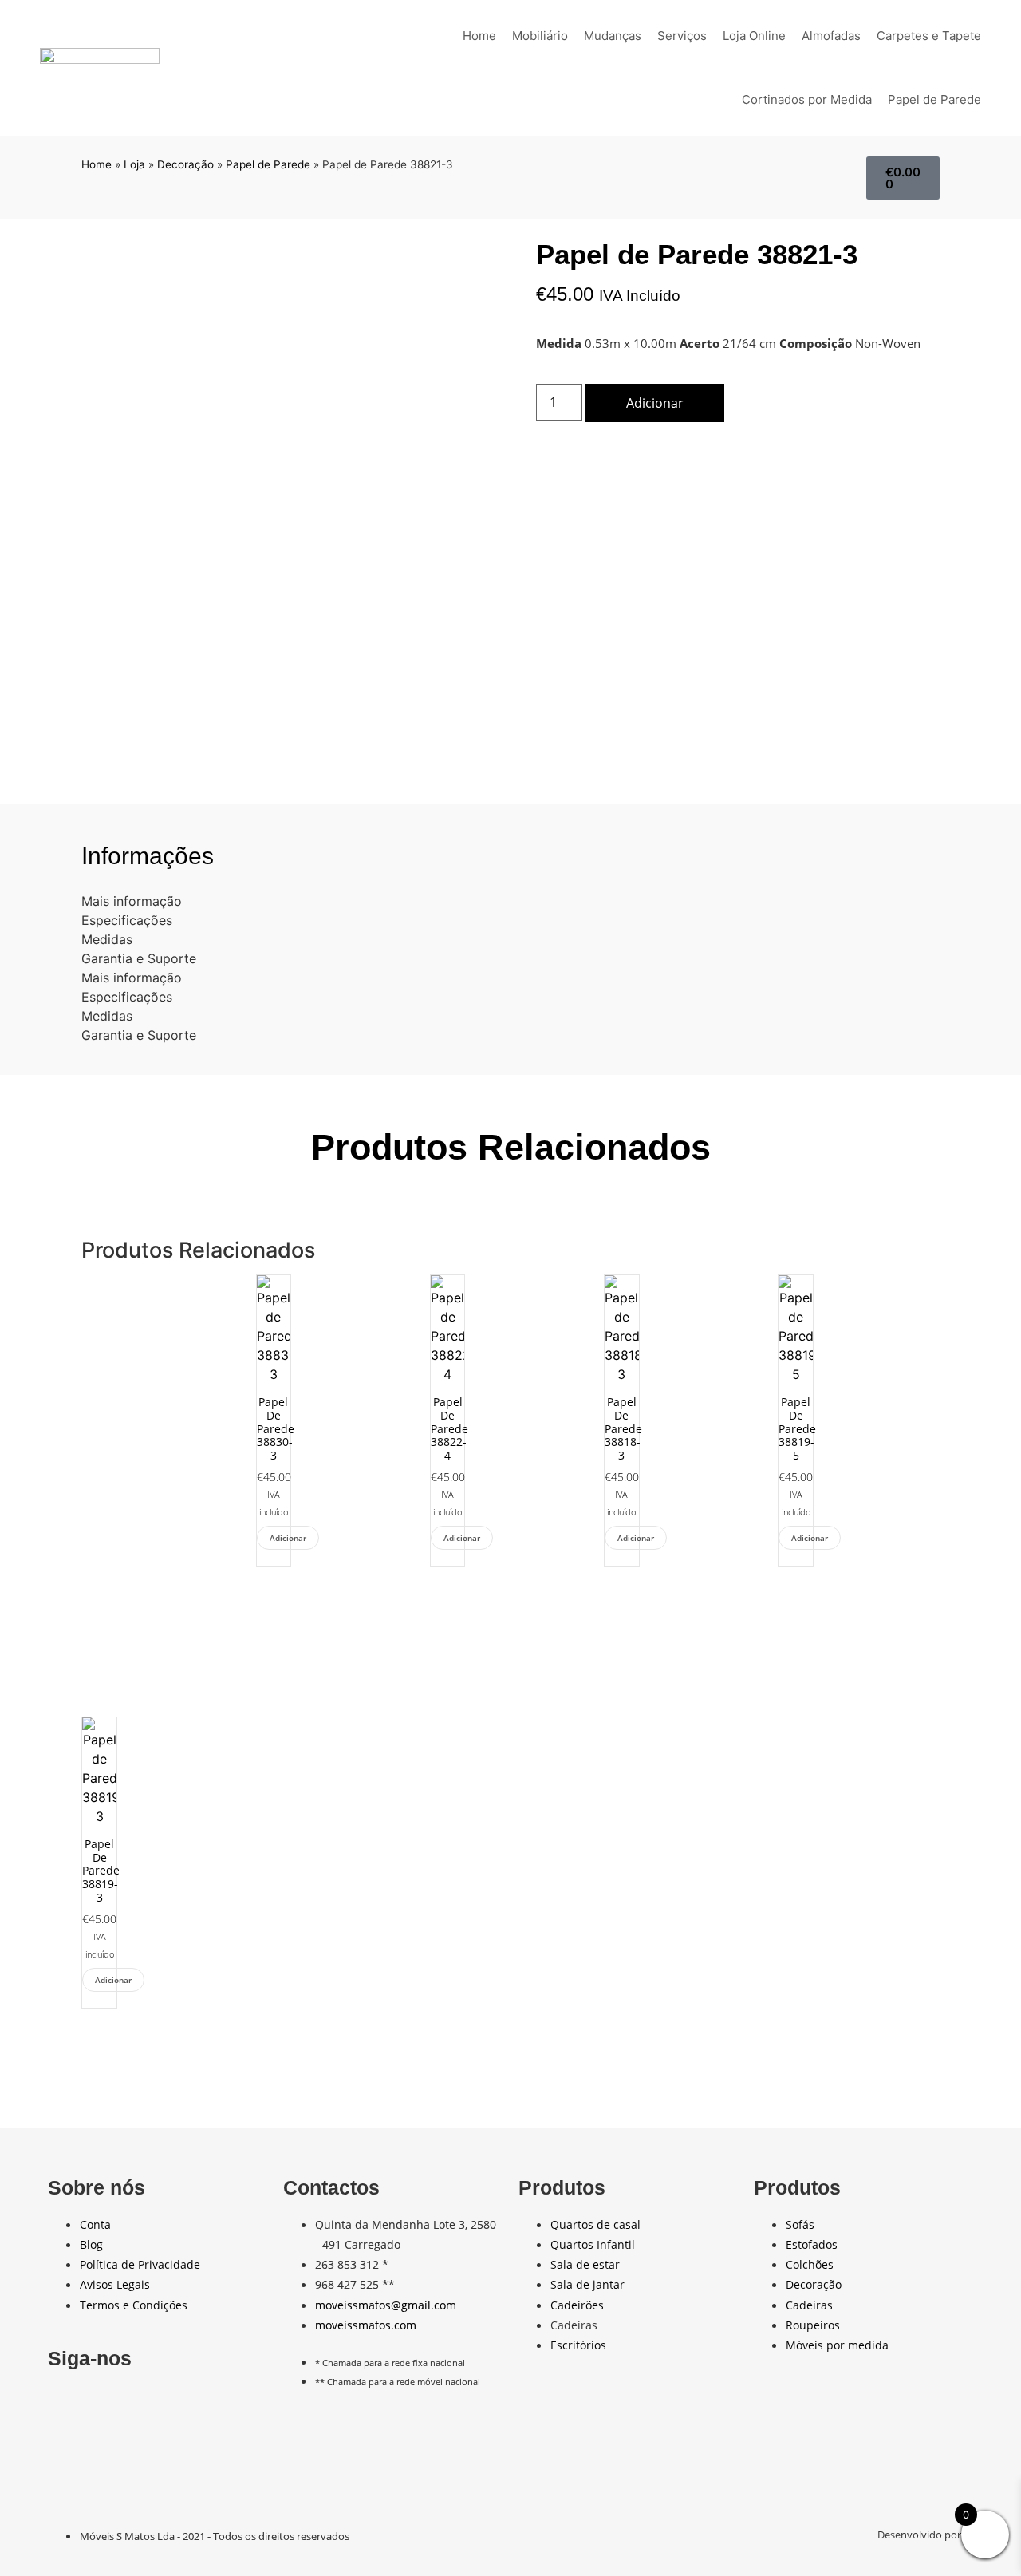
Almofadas (831, 36)
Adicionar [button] (288, 1538)
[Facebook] (68, 2405)
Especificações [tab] (127, 920)
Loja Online (754, 36)
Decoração (185, 164)
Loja (134, 164)
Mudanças (613, 36)
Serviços (682, 36)
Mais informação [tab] (132, 901)
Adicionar (655, 403)
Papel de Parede (934, 99)
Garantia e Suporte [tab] (139, 958)
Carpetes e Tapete (929, 36)
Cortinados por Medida (807, 99)
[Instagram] (184, 2405)
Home (479, 36)
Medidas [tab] (107, 939)
